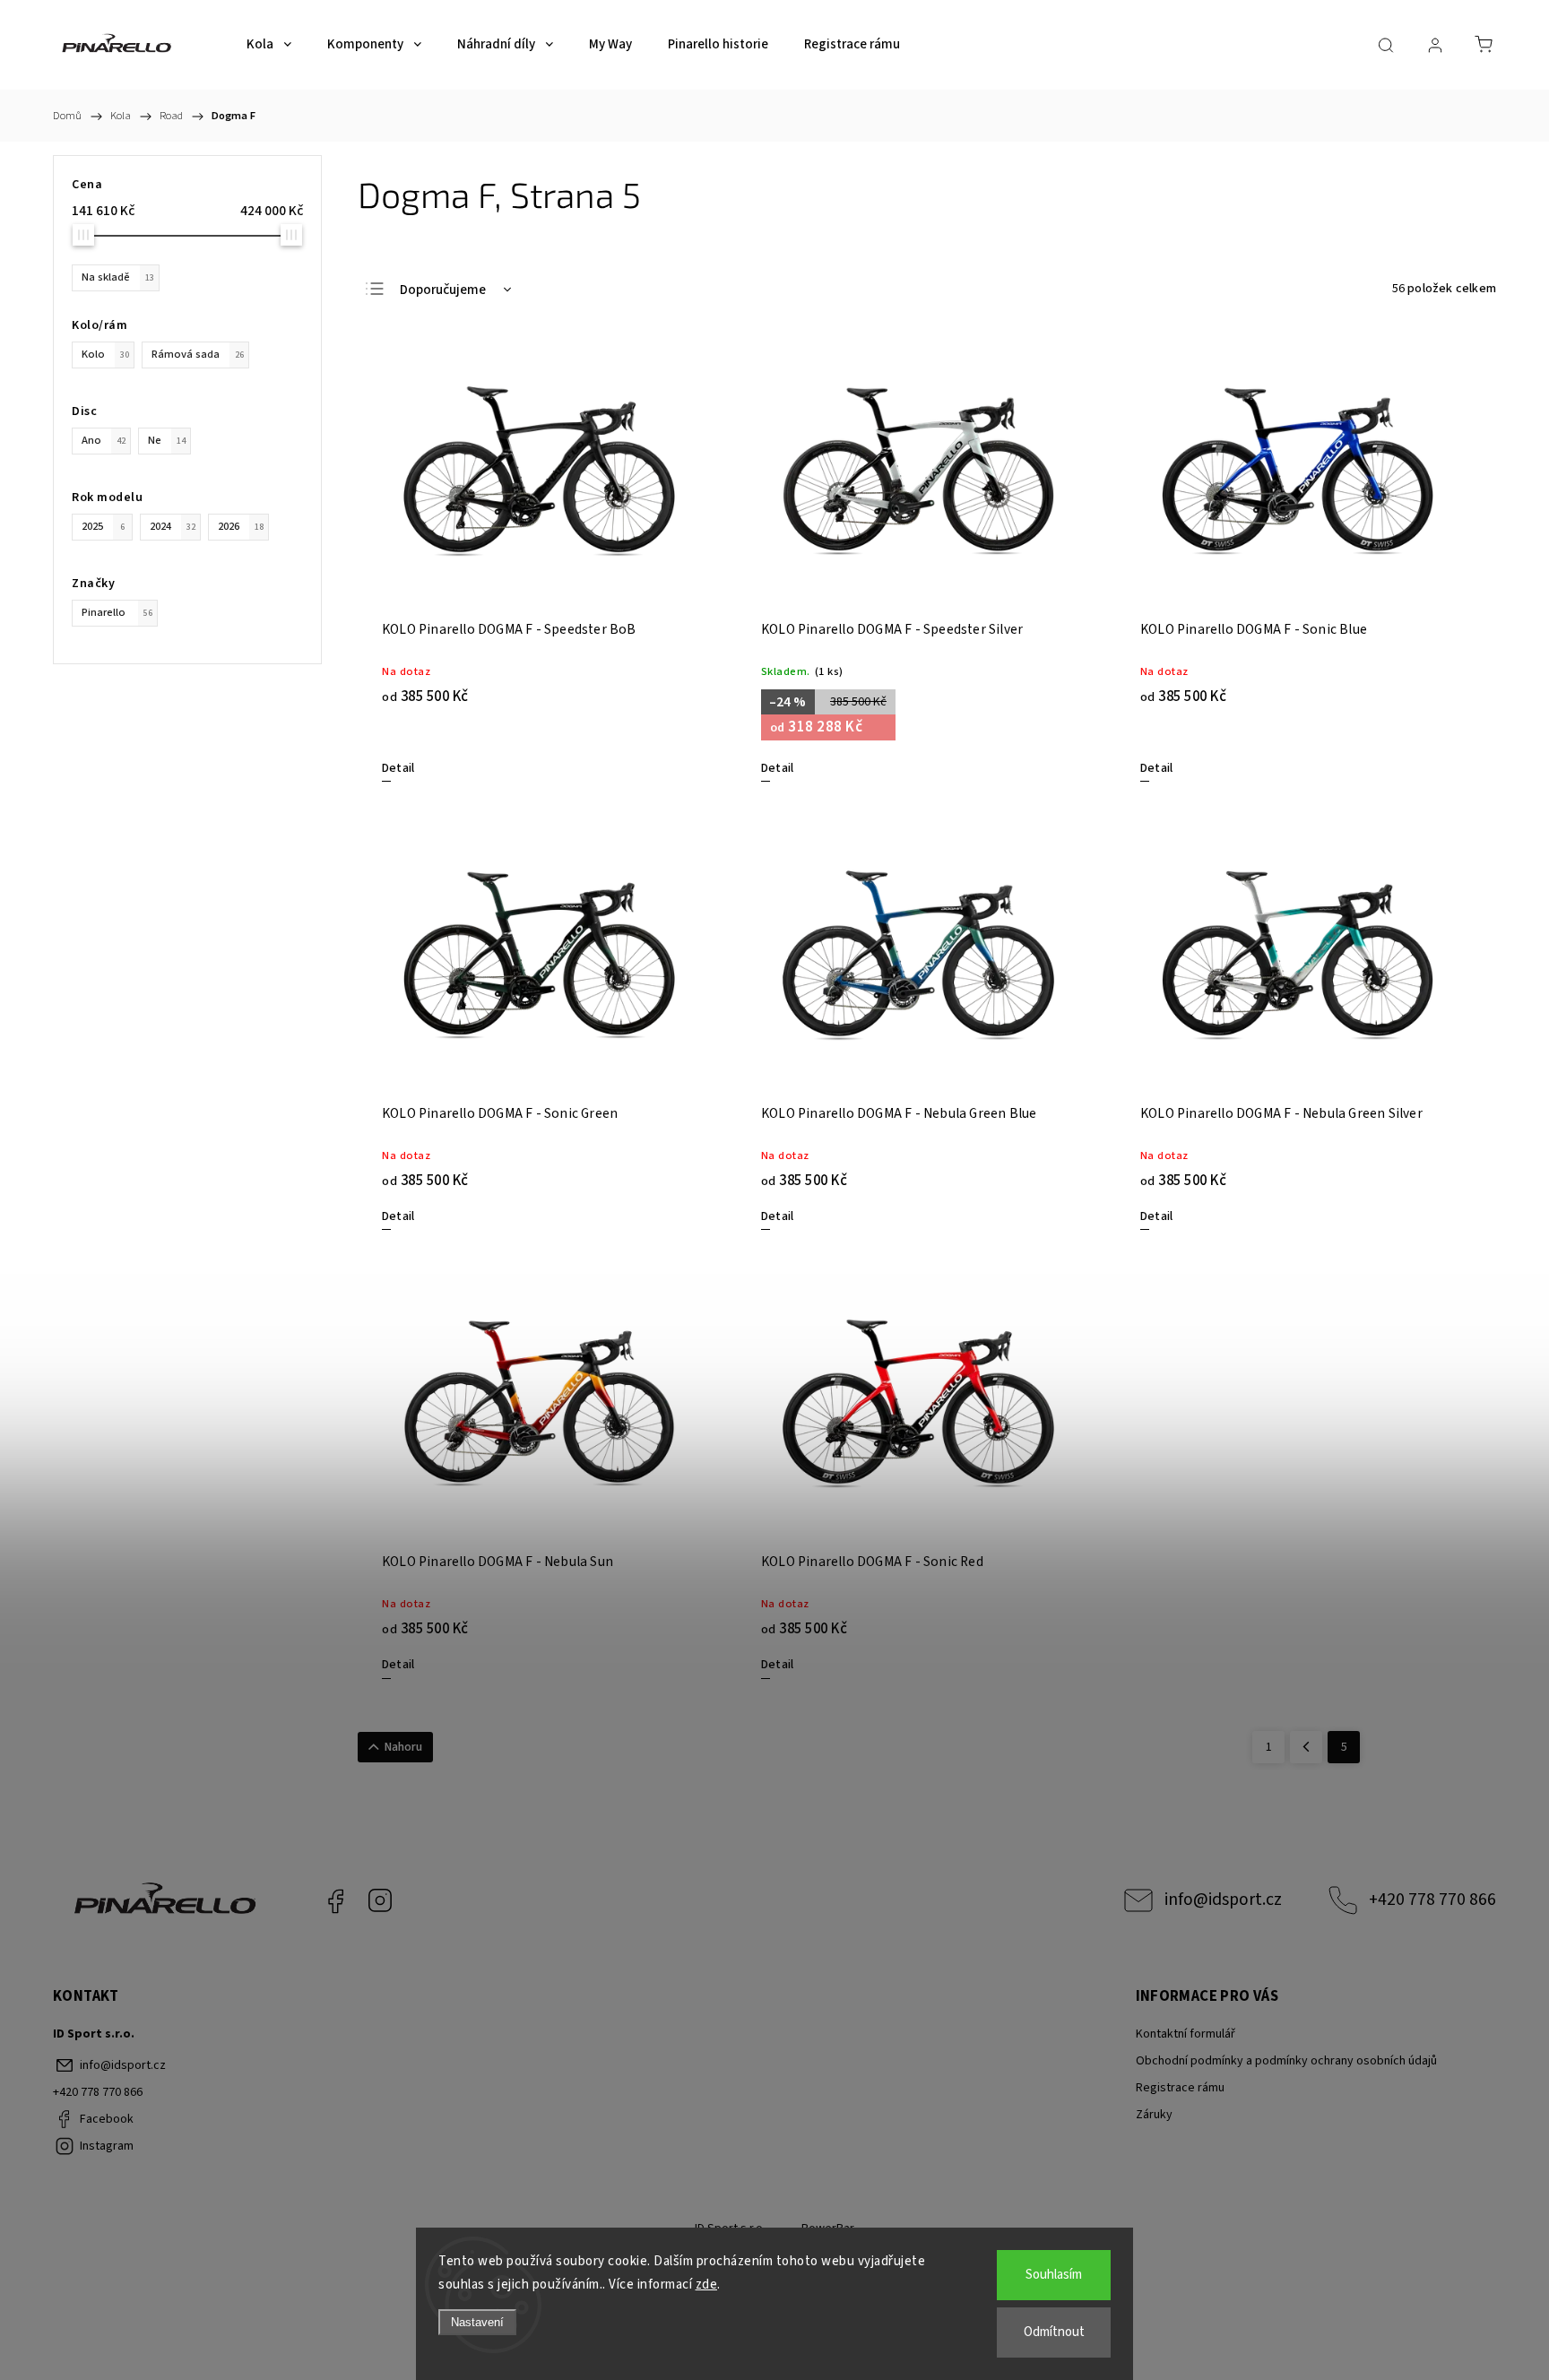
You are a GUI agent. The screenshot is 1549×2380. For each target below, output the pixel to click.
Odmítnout (1054, 2332)
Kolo (105, 354)
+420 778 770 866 (1432, 1900)
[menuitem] (269, 45)
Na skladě (118, 277)
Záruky (1154, 2115)
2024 (173, 526)
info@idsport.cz (1223, 1900)
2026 (241, 526)
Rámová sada (198, 354)
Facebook (335, 1900)
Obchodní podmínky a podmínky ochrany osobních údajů (1286, 2061)
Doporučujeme (443, 290)
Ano (104, 440)
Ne (167, 440)
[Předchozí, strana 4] (1306, 1747)
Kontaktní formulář (1186, 2034)
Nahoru (403, 1747)
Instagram (380, 1900)
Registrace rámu (1180, 2088)
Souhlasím (1054, 2275)
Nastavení (477, 2322)
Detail (398, 768)
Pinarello (117, 612)
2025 (103, 526)
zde (707, 2285)
